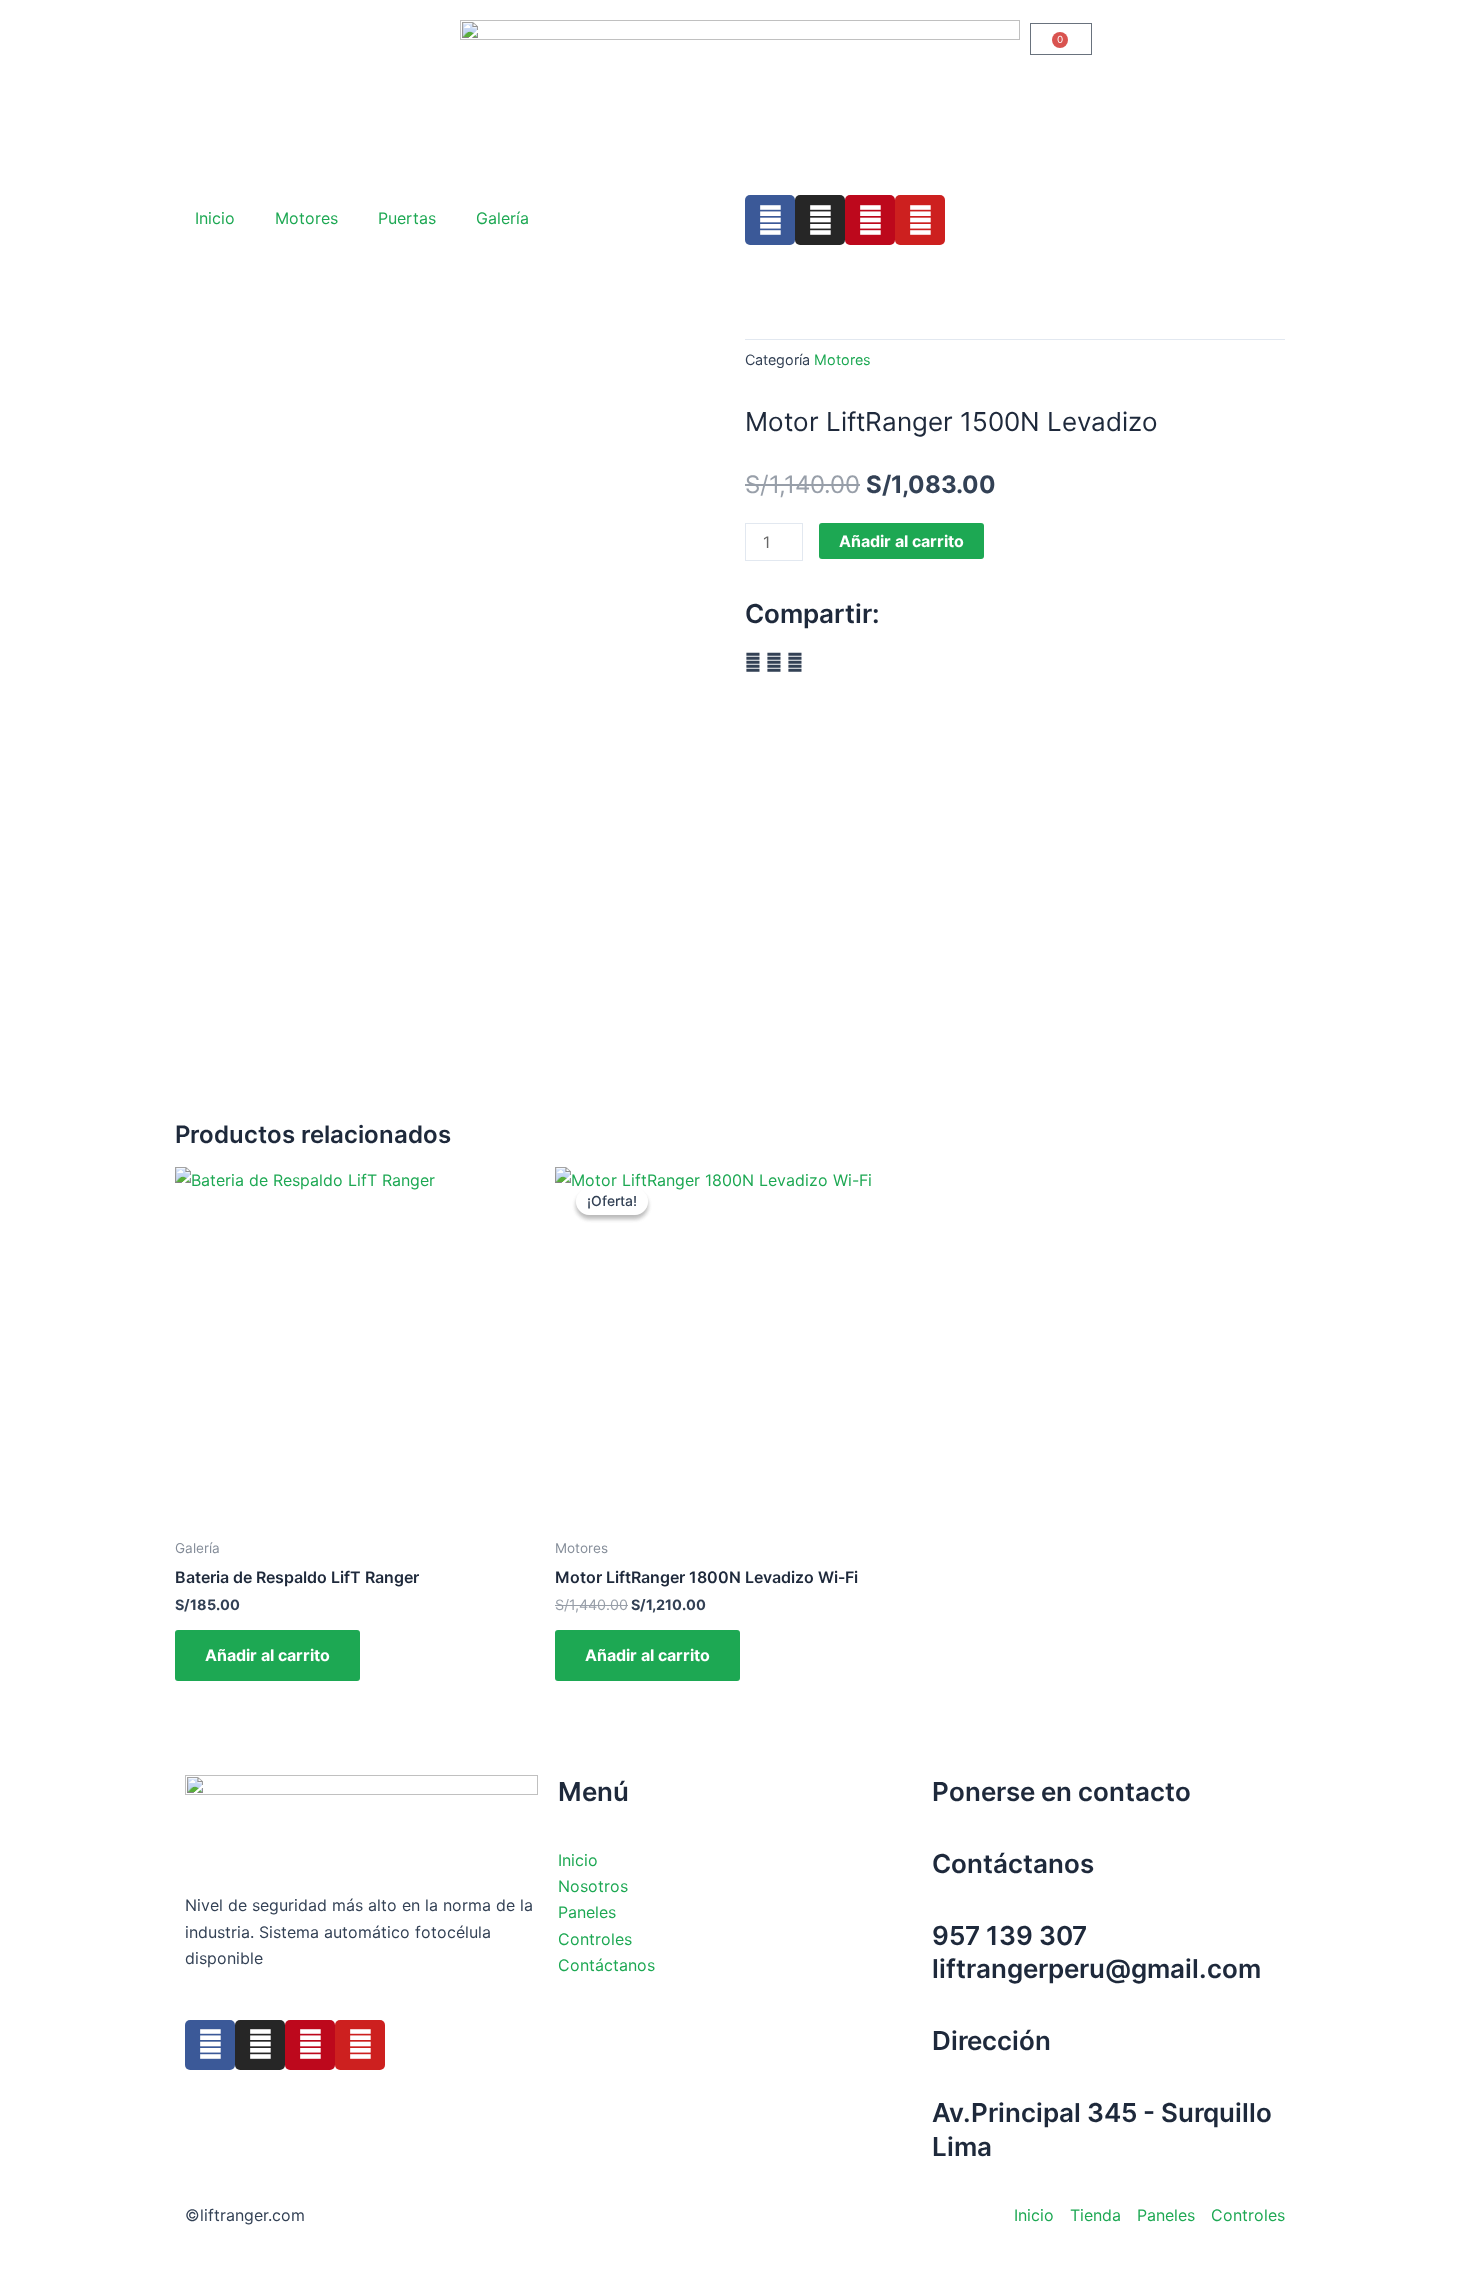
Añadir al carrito (901, 541)
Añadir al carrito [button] (267, 1655)
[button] (753, 662)
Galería (502, 218)
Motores (306, 218)
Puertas (407, 218)
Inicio (215, 218)
